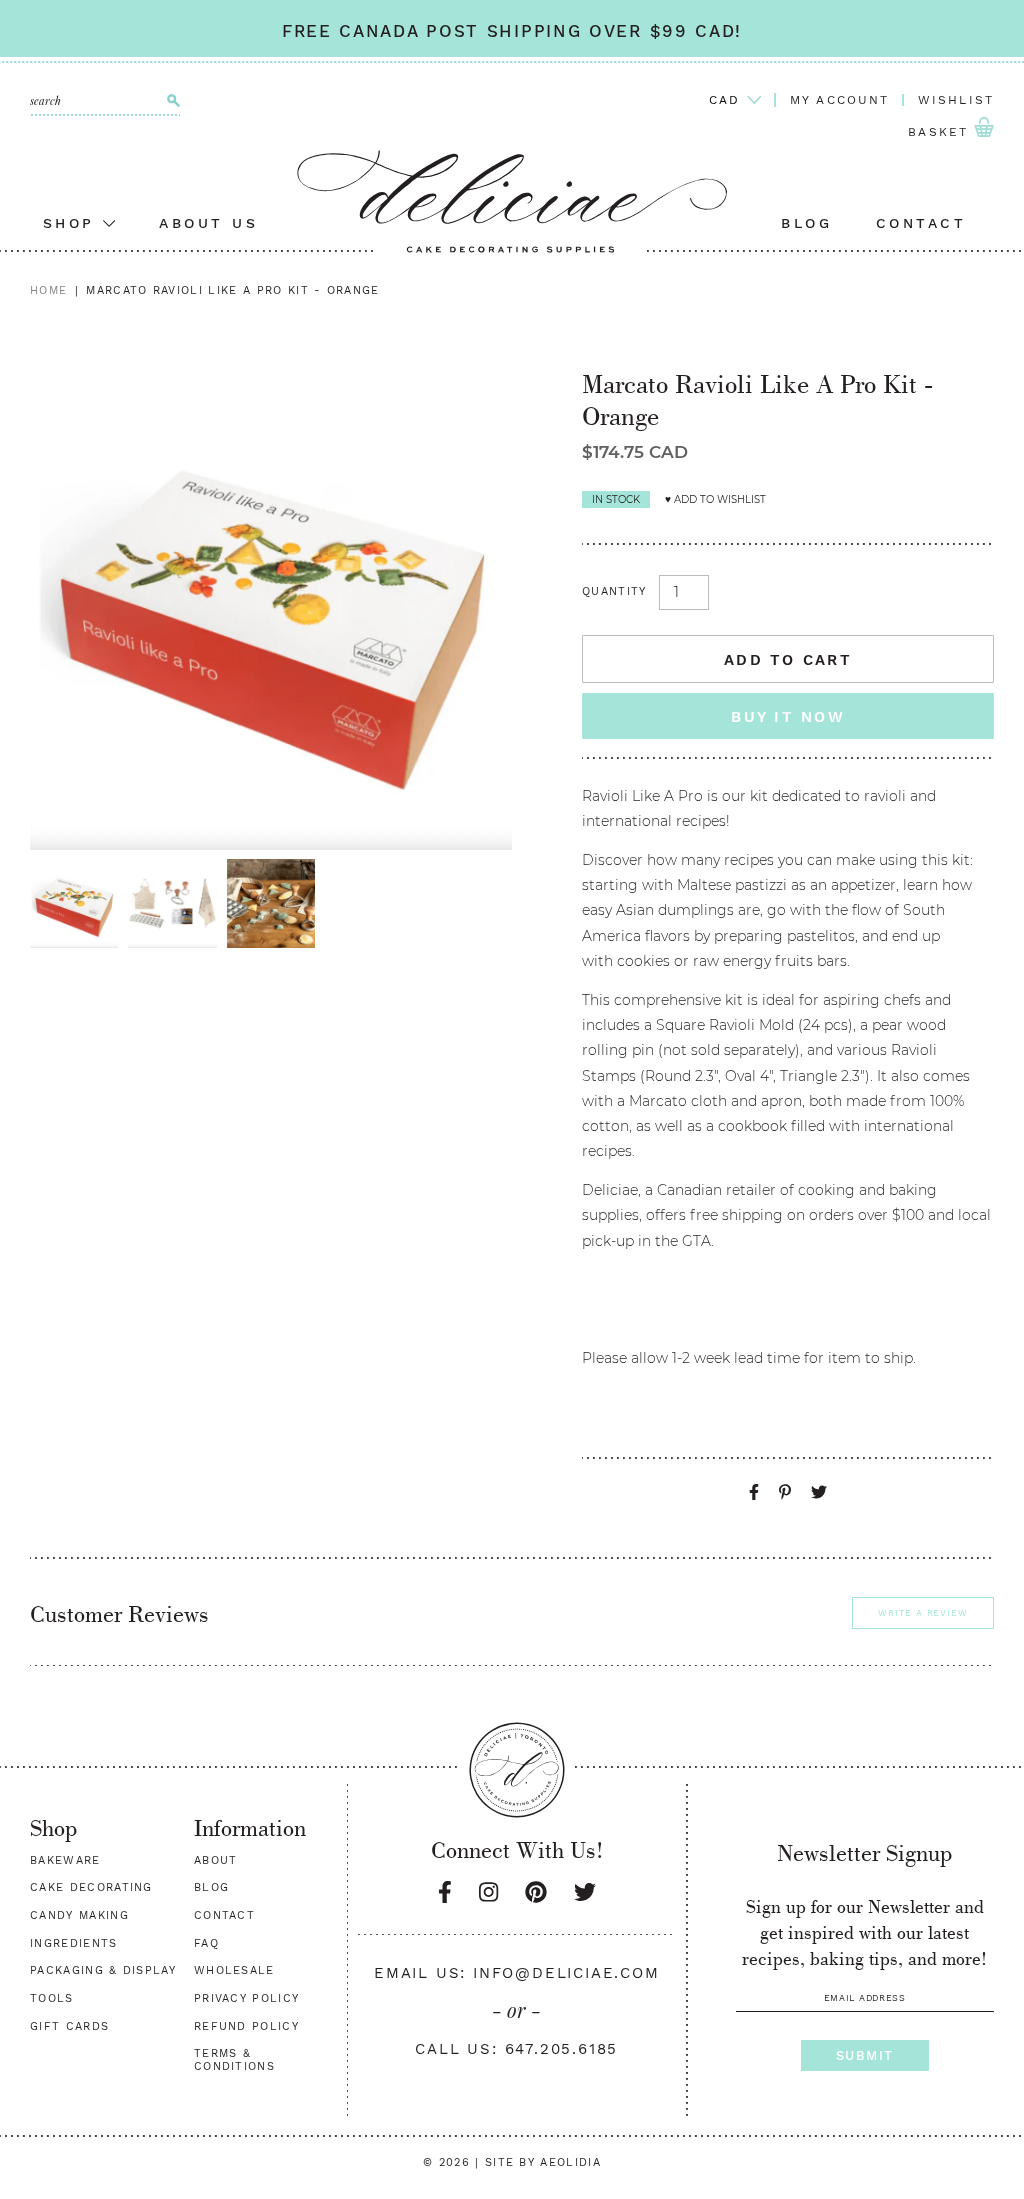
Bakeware (65, 1860)
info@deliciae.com (566, 1973)
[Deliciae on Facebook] (445, 1892)
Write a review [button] (923, 1613)
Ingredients (74, 1943)
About (216, 1860)
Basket (941, 133)
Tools (52, 1998)
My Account (840, 100)
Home (48, 290)
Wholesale (234, 1970)
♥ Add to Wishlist (715, 499)
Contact (921, 223)
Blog (806, 223)
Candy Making (79, 1915)
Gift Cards (69, 2026)
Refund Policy (246, 2026)
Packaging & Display (103, 1970)
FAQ (206, 1943)
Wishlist (956, 100)
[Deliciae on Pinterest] (536, 1892)
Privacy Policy (246, 1998)
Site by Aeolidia (543, 2162)
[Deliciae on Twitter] (585, 1892)
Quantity (614, 592)
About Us (208, 223)
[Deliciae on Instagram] (488, 1892)
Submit (865, 2055)
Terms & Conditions (234, 2060)
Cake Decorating (91, 1887)
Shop (73, 223)
